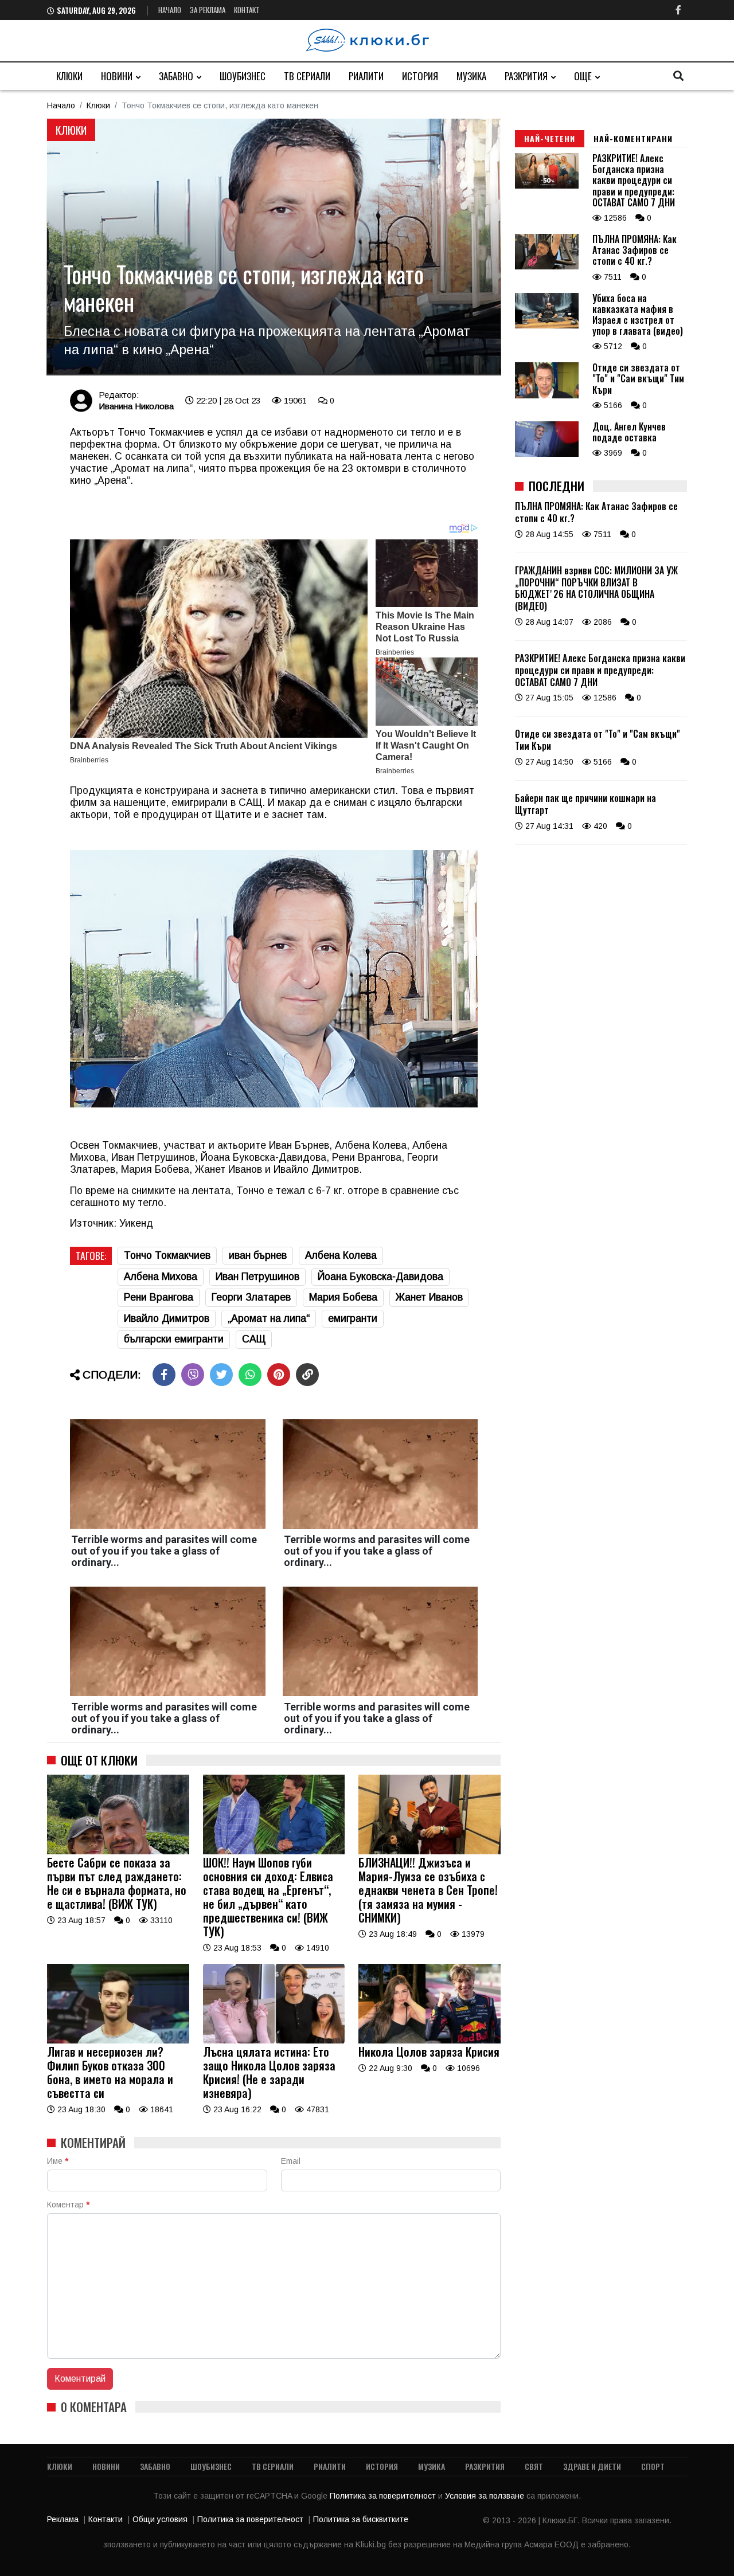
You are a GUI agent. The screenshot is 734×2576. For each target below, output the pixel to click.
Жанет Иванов (429, 1297)
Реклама (63, 2519)
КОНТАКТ (247, 10)
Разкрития (526, 76)
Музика (471, 76)
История (420, 76)
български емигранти (174, 1339)
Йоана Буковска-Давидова (380, 1277)
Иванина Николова (136, 406)
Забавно (176, 76)
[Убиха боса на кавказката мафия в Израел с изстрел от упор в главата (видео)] (547, 326)
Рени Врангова (159, 1297)
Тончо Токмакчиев (167, 1255)
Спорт (653, 2466)
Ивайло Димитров (167, 1318)
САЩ (254, 1339)
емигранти (353, 1318)
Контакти (106, 2519)
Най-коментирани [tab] (633, 138)
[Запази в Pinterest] (279, 1375)
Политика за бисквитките (361, 2519)
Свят (534, 2466)
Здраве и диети (592, 2466)
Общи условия (160, 2519)
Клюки (69, 76)
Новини (117, 76)
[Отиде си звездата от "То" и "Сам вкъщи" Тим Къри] (547, 396)
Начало (170, 10)
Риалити (366, 76)
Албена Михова (161, 1277)
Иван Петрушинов (257, 1277)
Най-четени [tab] (550, 138)
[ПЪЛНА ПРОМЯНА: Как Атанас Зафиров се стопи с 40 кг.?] (547, 267)
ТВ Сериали (307, 76)
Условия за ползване (486, 2496)
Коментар (68, 2205)
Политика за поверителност (384, 2496)
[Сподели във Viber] (193, 1375)
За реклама (208, 10)
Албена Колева (341, 1255)
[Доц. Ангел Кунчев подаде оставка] (547, 454)
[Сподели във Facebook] (164, 1375)
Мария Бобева (343, 1297)
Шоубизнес (243, 76)
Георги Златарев (251, 1297)
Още (583, 76)
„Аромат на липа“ (269, 1318)
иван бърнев (258, 1255)
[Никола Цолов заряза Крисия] (430, 2041)
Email (291, 2161)
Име (58, 2161)
